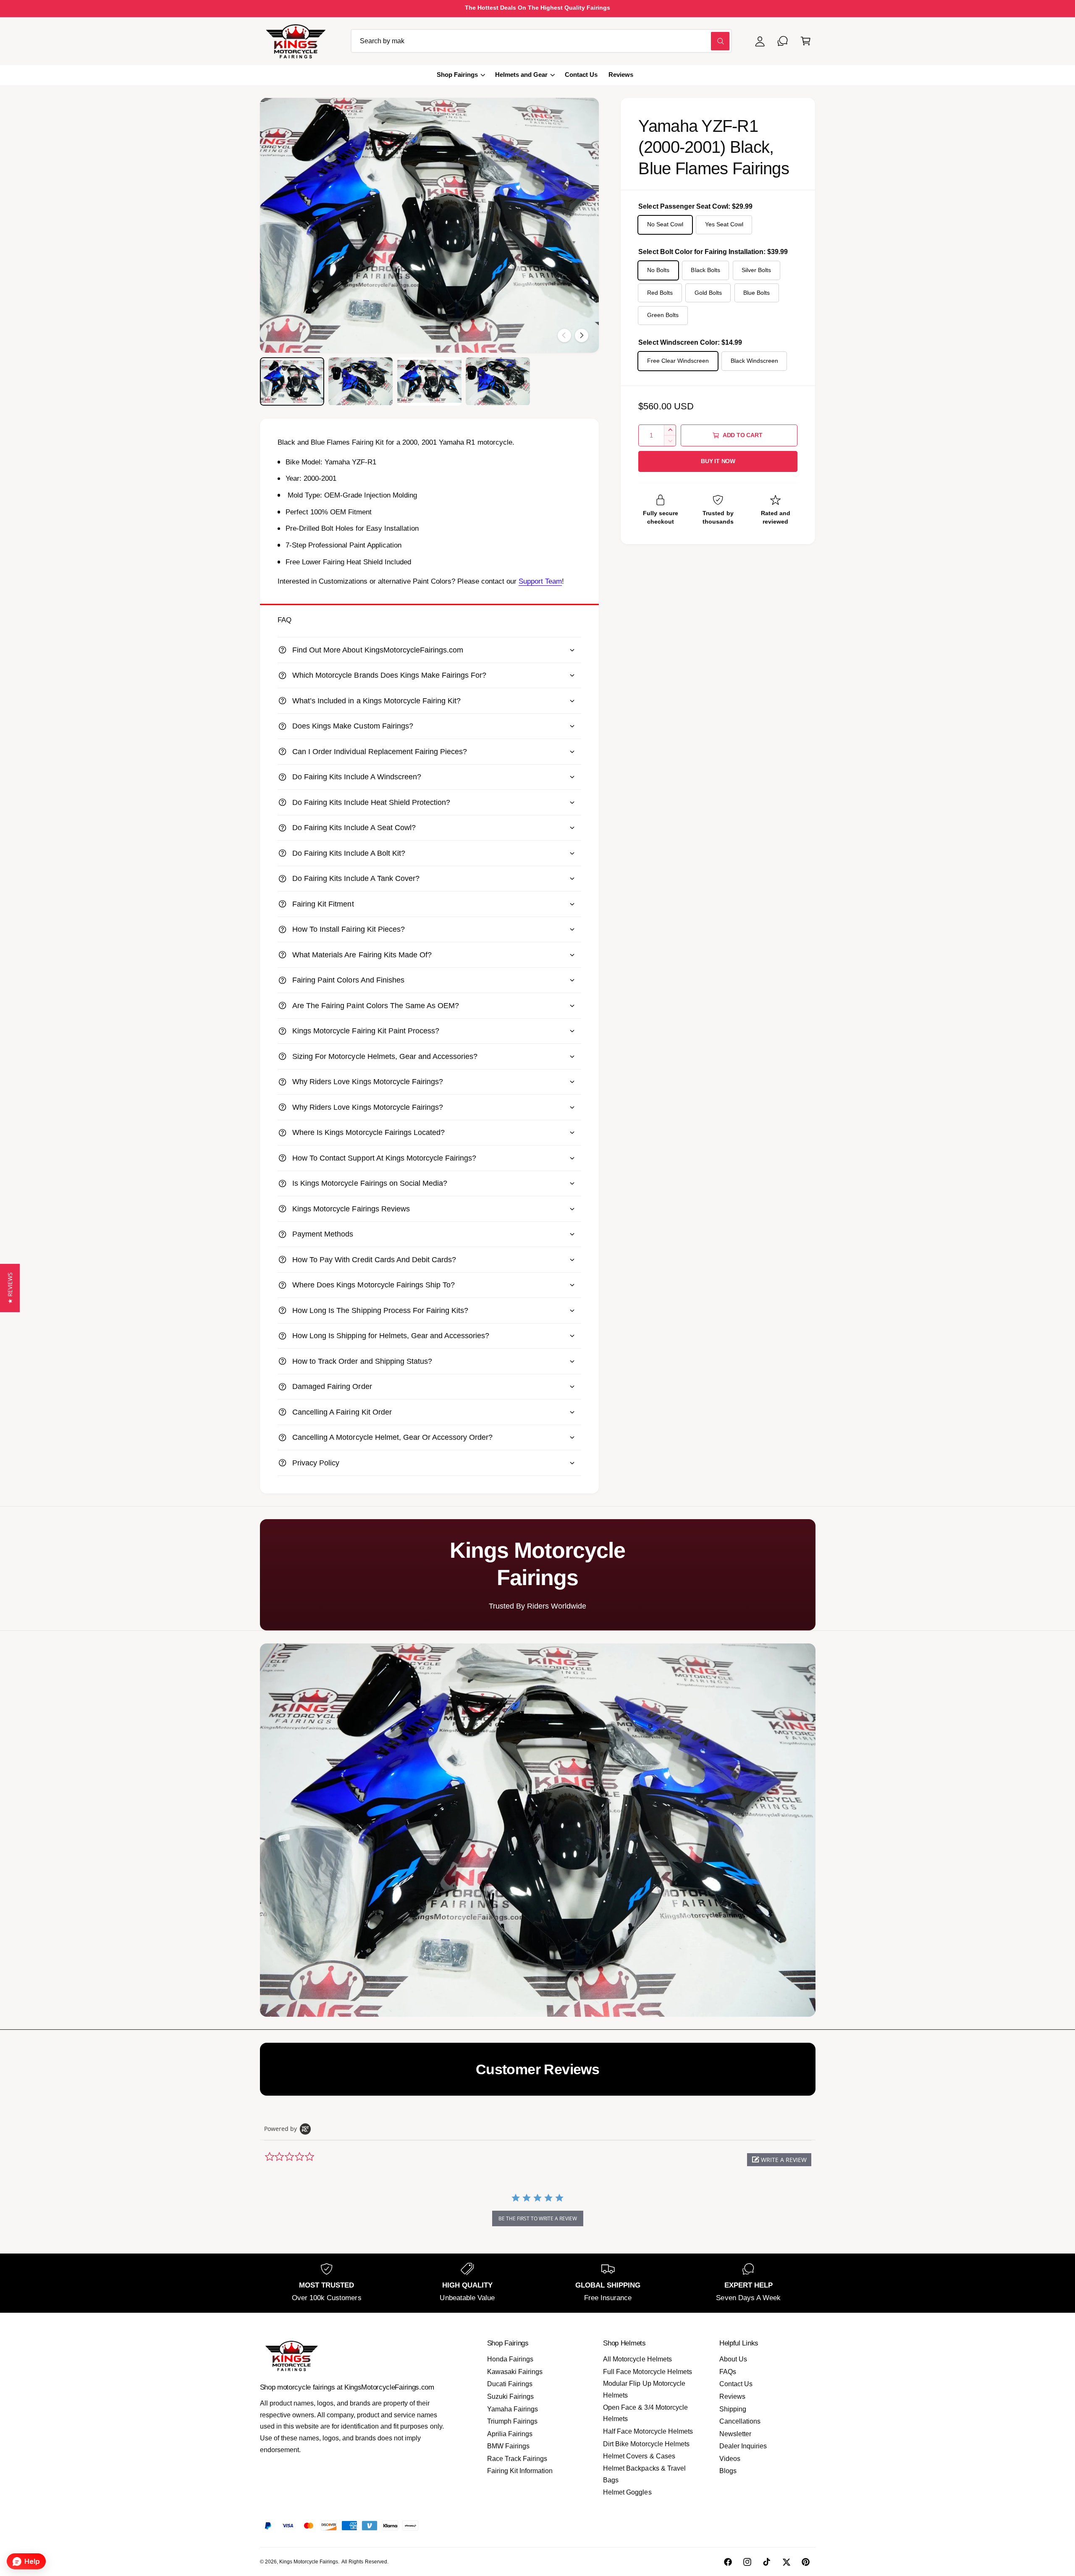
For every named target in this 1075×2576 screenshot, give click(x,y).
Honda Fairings (510, 2359)
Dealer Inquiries (743, 2446)
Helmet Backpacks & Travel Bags (644, 2474)
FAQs (728, 2372)
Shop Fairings (457, 75)
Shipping (733, 2409)
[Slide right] (582, 335)
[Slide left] (564, 335)
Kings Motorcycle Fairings (309, 2562)
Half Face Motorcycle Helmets (648, 2431)
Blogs (728, 2471)
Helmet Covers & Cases (639, 2456)
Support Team (540, 581)
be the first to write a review (538, 2218)
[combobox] (541, 41)
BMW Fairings (508, 2446)
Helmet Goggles (627, 2492)
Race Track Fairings (517, 2459)
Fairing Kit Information (520, 2471)
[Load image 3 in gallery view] (429, 381)
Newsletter (735, 2434)
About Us (733, 2359)
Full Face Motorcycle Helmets (647, 2372)
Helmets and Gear (521, 75)
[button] (806, 41)
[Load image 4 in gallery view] (498, 381)
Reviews (732, 2396)
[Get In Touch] (783, 41)
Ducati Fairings (510, 2384)
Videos (730, 2459)
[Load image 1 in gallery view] (292, 381)
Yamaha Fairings (513, 2409)
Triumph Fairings (512, 2421)
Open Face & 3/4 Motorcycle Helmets (645, 2413)
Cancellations (740, 2421)
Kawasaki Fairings (515, 2372)
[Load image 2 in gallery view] (361, 381)
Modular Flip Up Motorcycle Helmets (644, 2389)
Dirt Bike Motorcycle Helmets (646, 2444)
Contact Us (736, 2384)
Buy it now (718, 461)
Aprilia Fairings (510, 2434)
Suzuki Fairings (510, 2396)
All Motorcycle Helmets (637, 2359)
